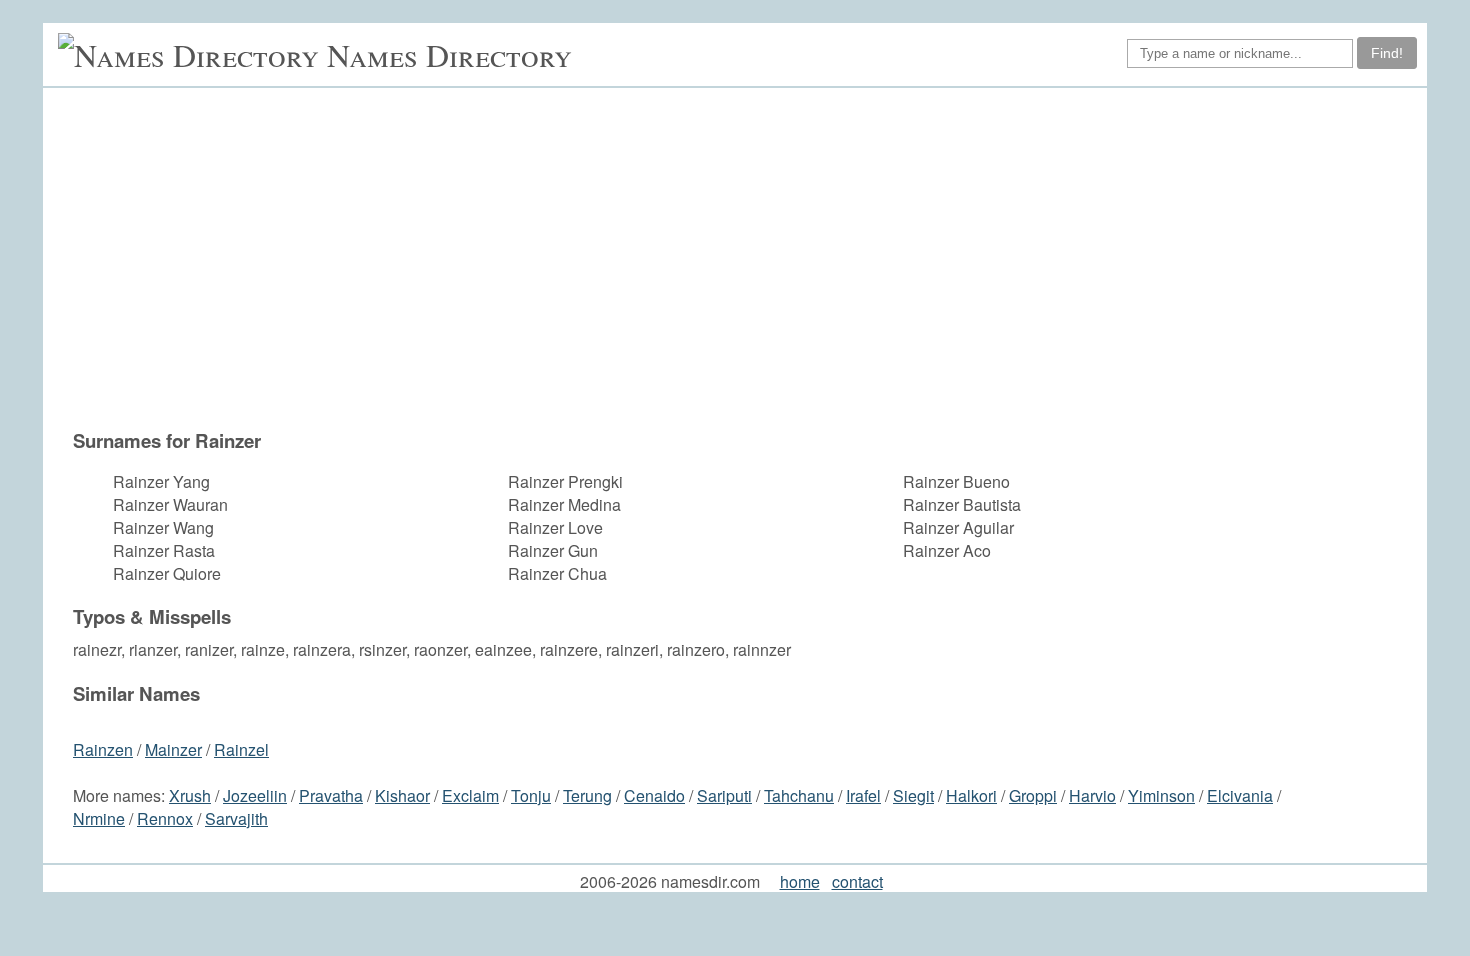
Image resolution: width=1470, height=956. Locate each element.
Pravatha (331, 795)
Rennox (165, 818)
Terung (587, 795)
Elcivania (1240, 795)
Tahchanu (799, 795)
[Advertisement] (745, 258)
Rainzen (103, 749)
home (800, 881)
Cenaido (654, 795)
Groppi (1033, 795)
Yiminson (1161, 795)
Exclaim (470, 795)
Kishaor (402, 795)
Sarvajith (236, 818)
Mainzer (173, 749)
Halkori (971, 795)
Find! (1387, 53)
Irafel (863, 795)
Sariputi (724, 795)
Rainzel (241, 749)
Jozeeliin (255, 795)
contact (857, 881)
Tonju (531, 795)
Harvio (1092, 795)
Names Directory (449, 54)
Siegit (913, 795)
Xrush (190, 795)
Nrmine (99, 818)
